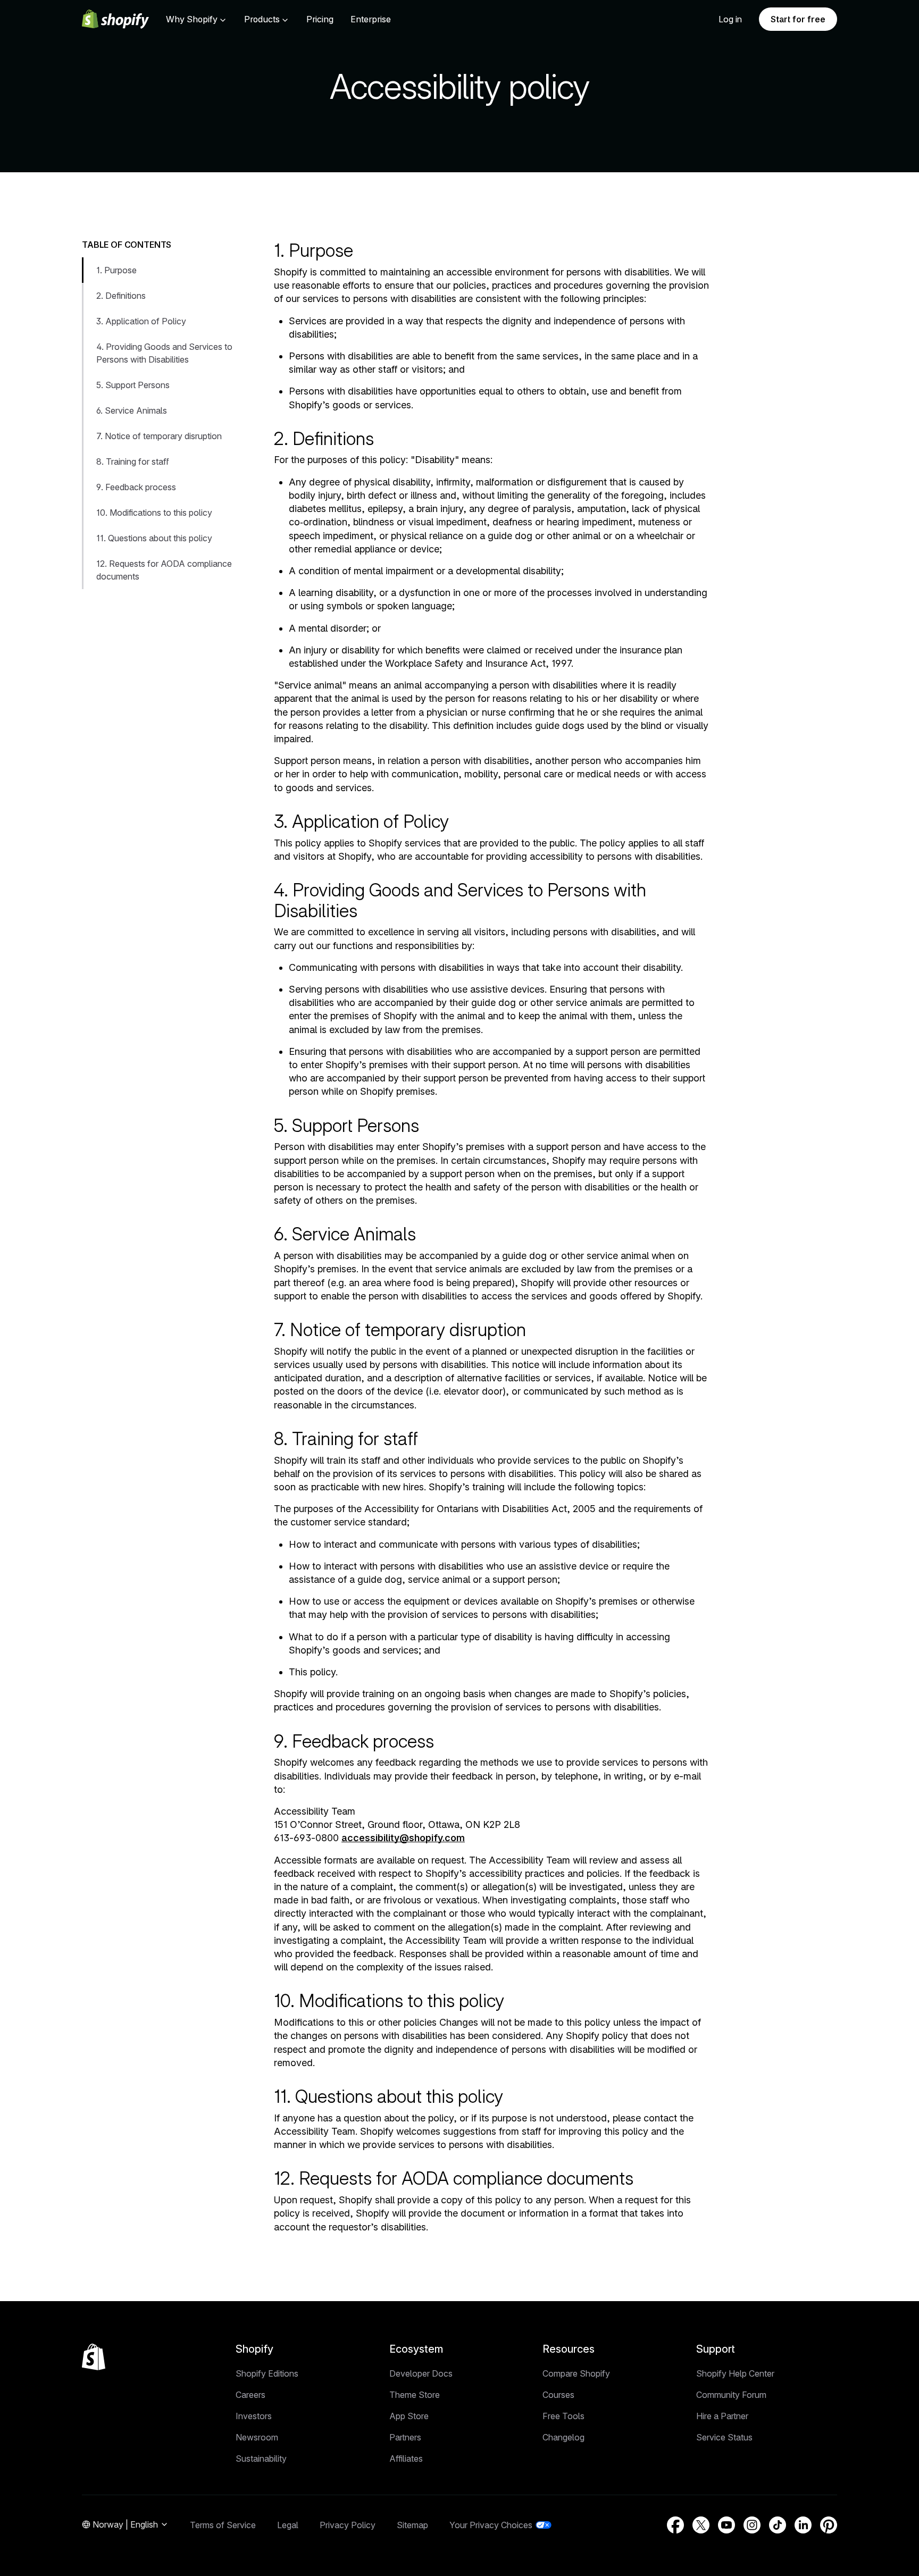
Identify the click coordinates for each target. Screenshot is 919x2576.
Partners (405, 2437)
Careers (250, 2395)
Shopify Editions (267, 2373)
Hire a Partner (722, 2416)
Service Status (724, 2437)
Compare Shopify (576, 2373)
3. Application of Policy (141, 321)
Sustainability (261, 2458)
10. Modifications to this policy (154, 513)
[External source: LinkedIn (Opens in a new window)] (803, 2525)
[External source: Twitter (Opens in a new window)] (701, 2525)
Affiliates (406, 2458)
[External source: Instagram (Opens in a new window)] (752, 2525)
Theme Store (415, 2395)
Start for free (798, 19)
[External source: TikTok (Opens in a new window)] (778, 2525)
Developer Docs (421, 2373)
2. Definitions (121, 296)
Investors (254, 2416)
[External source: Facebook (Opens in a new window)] (675, 2525)
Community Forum (731, 2395)
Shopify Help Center (735, 2373)
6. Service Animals (132, 410)
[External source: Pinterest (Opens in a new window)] (829, 2525)
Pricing (320, 19)
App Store (409, 2416)
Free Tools (563, 2416)
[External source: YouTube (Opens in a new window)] (726, 2525)
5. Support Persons (133, 385)
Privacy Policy (348, 2525)
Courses (558, 2395)
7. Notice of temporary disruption (159, 436)
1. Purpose (116, 270)
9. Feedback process (136, 487)
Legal (288, 2525)
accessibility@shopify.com (403, 1838)
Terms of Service (223, 2525)
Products (262, 19)
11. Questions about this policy (154, 538)
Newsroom (257, 2437)
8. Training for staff (133, 462)
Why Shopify (192, 19)
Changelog (563, 2437)
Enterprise (371, 19)
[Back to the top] (94, 2357)
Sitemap (412, 2525)
